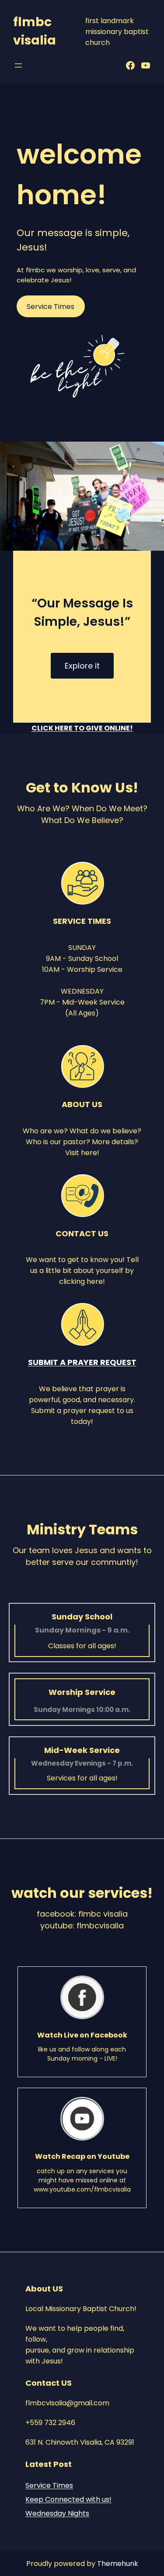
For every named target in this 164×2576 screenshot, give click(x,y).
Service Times (49, 2485)
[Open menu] (18, 65)
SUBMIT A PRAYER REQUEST (82, 1362)
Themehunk (118, 2564)
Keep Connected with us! (68, 2499)
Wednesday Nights (57, 2513)
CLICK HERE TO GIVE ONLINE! (82, 728)
